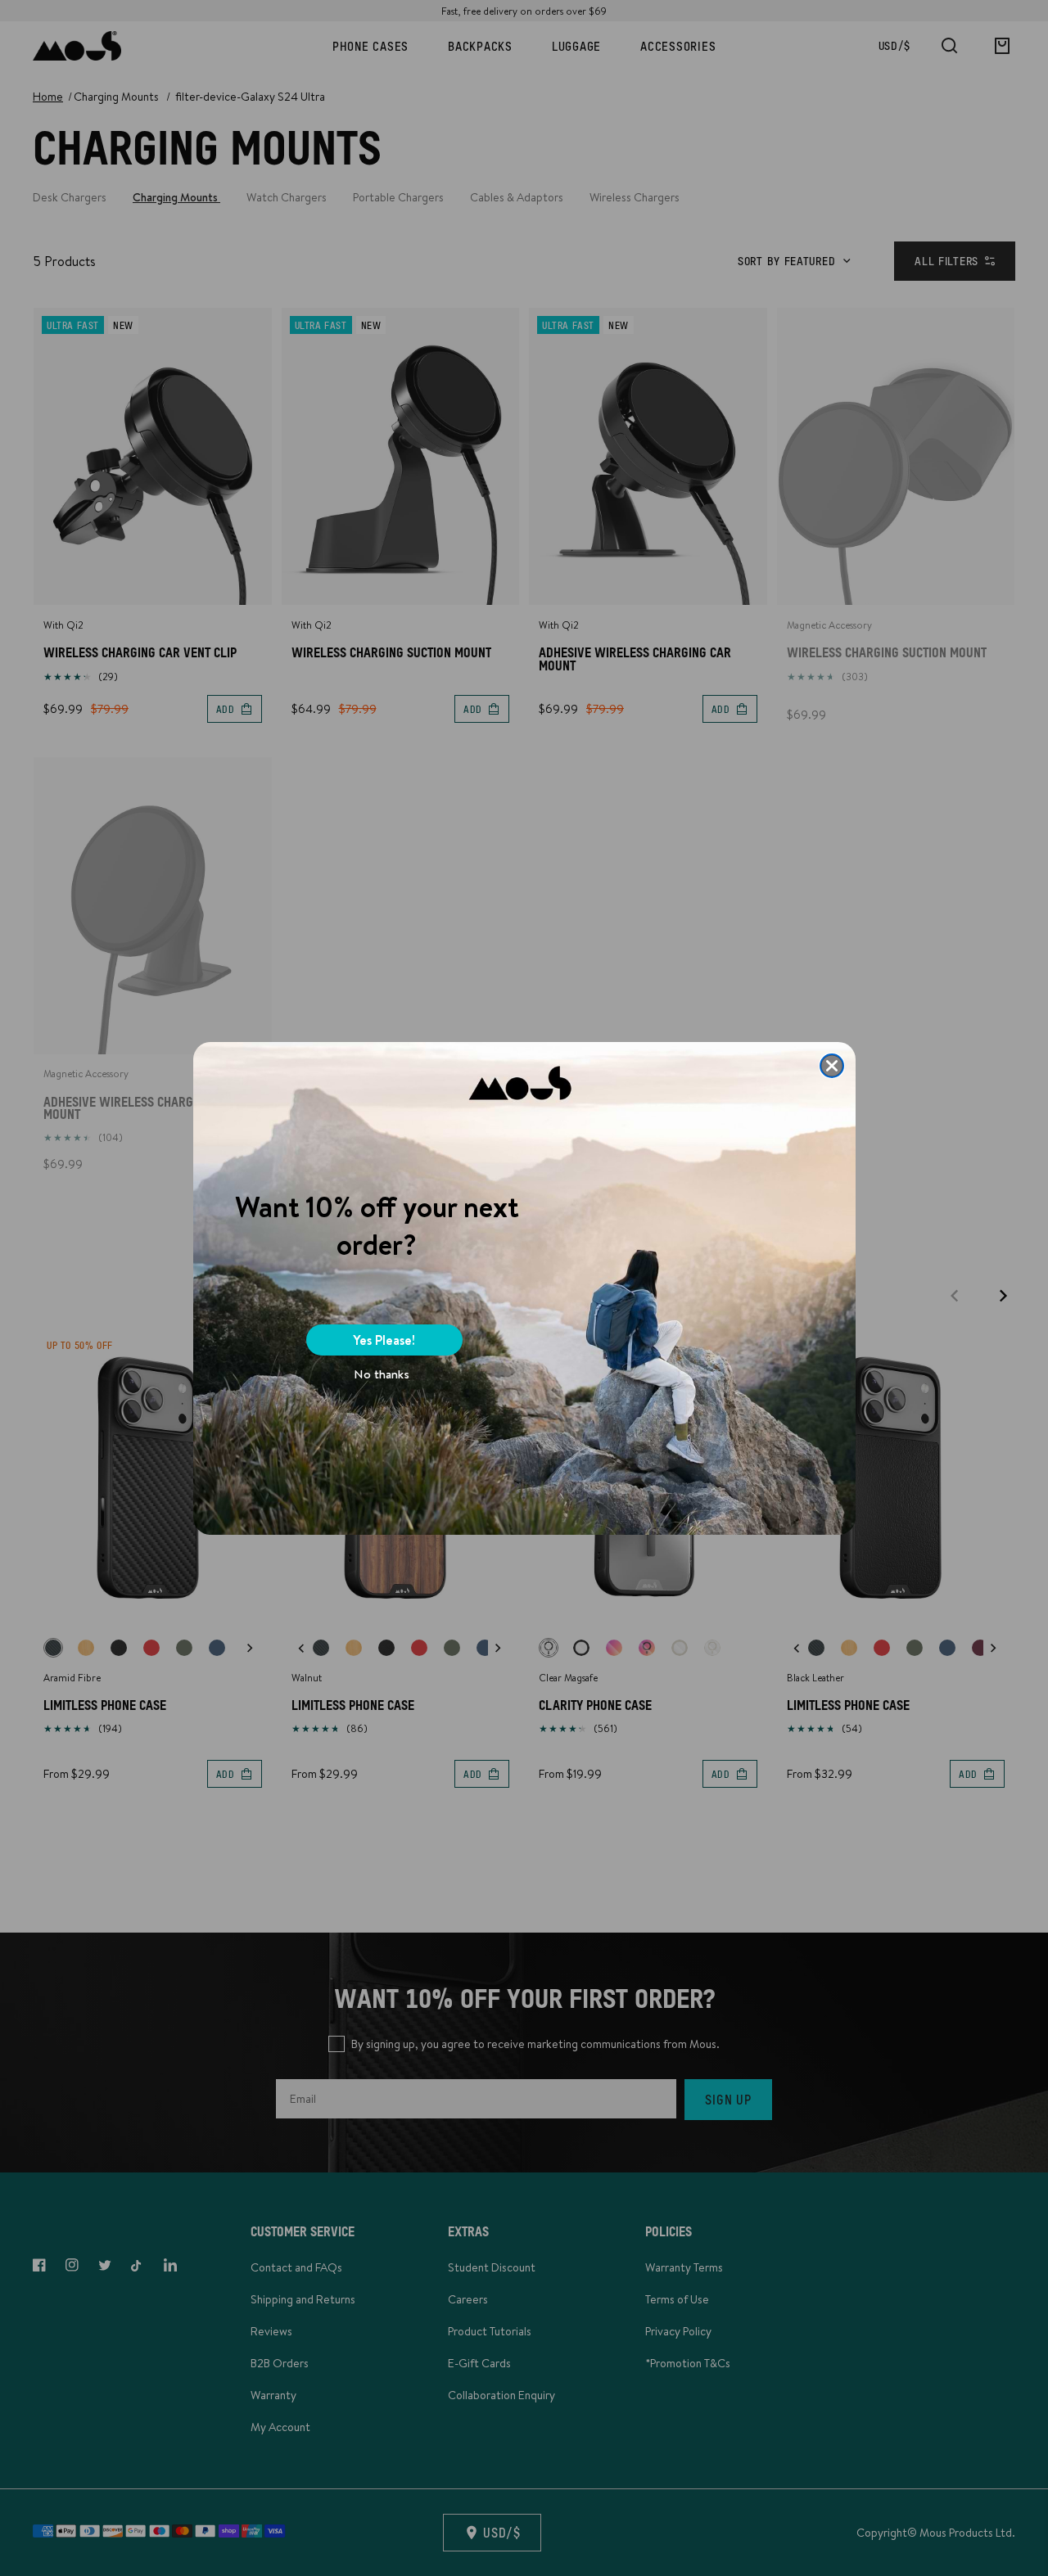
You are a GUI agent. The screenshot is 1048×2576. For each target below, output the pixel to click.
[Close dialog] (832, 1066)
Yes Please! (384, 1340)
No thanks (382, 1374)
